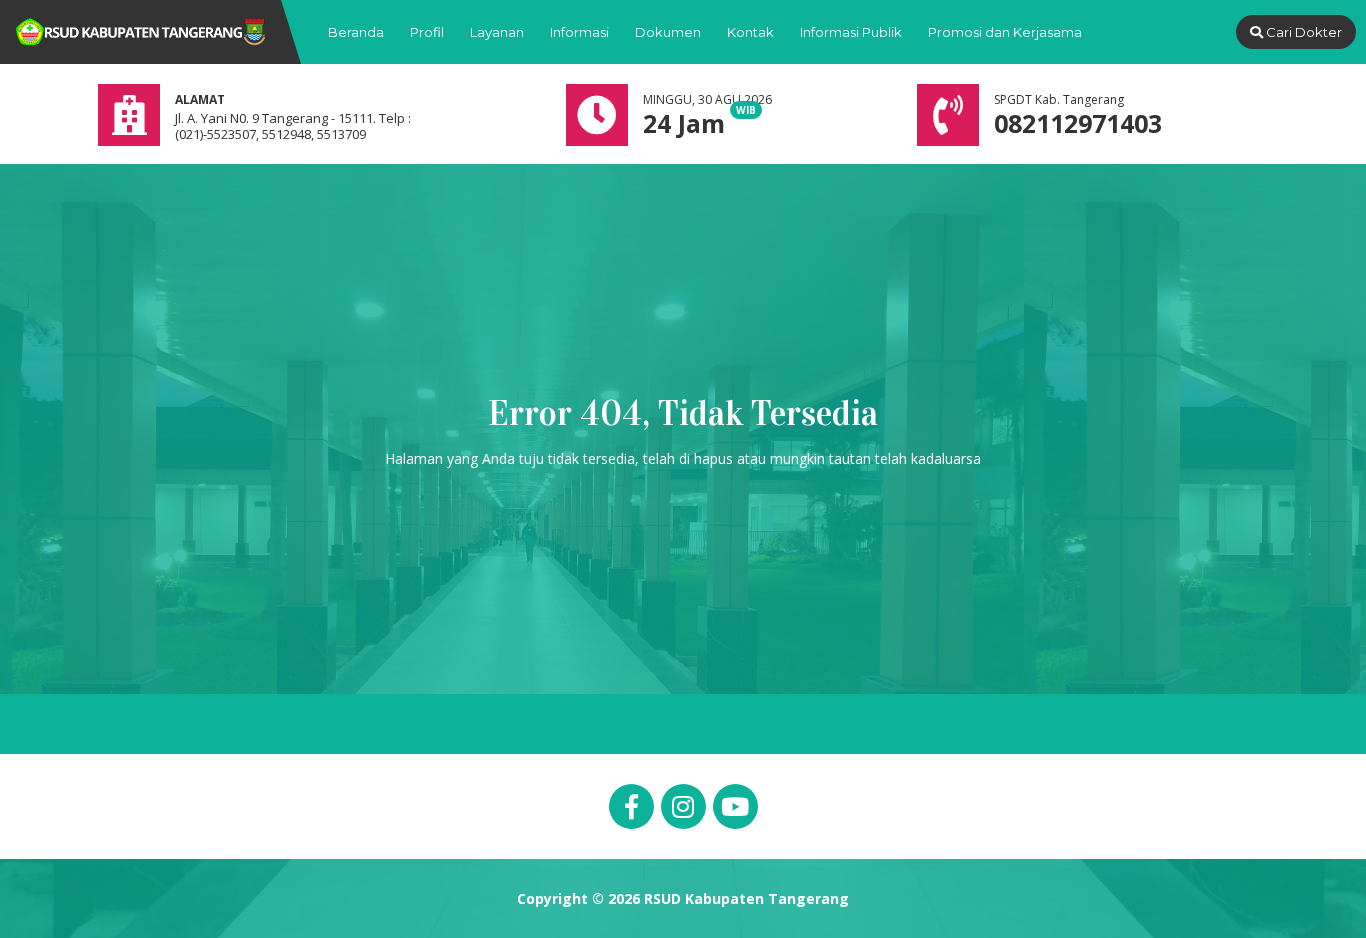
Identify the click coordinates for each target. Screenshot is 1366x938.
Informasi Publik (851, 32)
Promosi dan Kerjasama (1005, 32)
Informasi (579, 32)
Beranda (356, 32)
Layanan (497, 32)
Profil (427, 32)
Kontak (750, 32)
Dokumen (668, 32)
